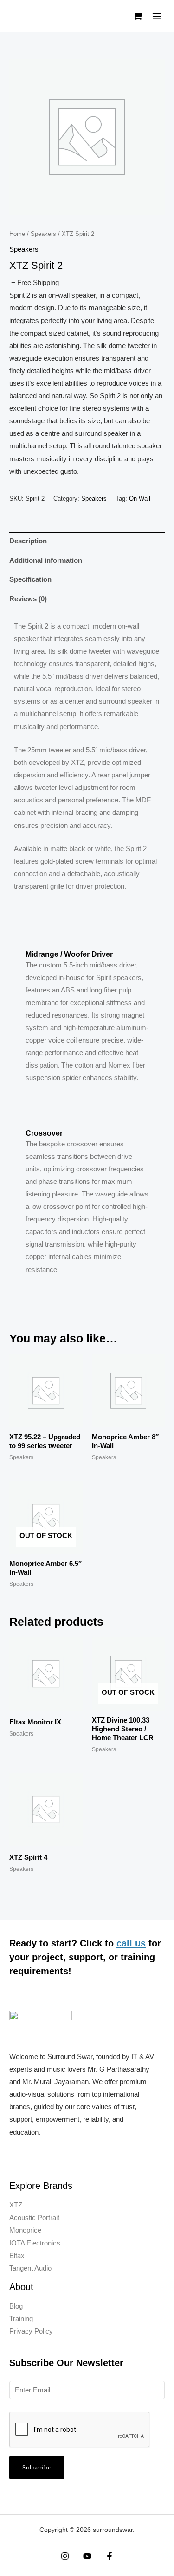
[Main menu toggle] (157, 16)
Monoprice (25, 2230)
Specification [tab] (30, 579)
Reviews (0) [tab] (28, 599)
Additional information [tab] (46, 560)
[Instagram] (65, 2556)
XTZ (16, 2205)
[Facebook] (110, 2556)
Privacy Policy (31, 2331)
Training (21, 2319)
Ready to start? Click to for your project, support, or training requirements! (85, 1957)
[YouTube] (87, 2556)
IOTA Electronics (35, 2243)
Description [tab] (28, 541)
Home (17, 234)
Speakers (43, 234)
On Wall (140, 499)
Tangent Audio (30, 2268)
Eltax (17, 2256)
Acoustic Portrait (34, 2218)
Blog (16, 2306)
